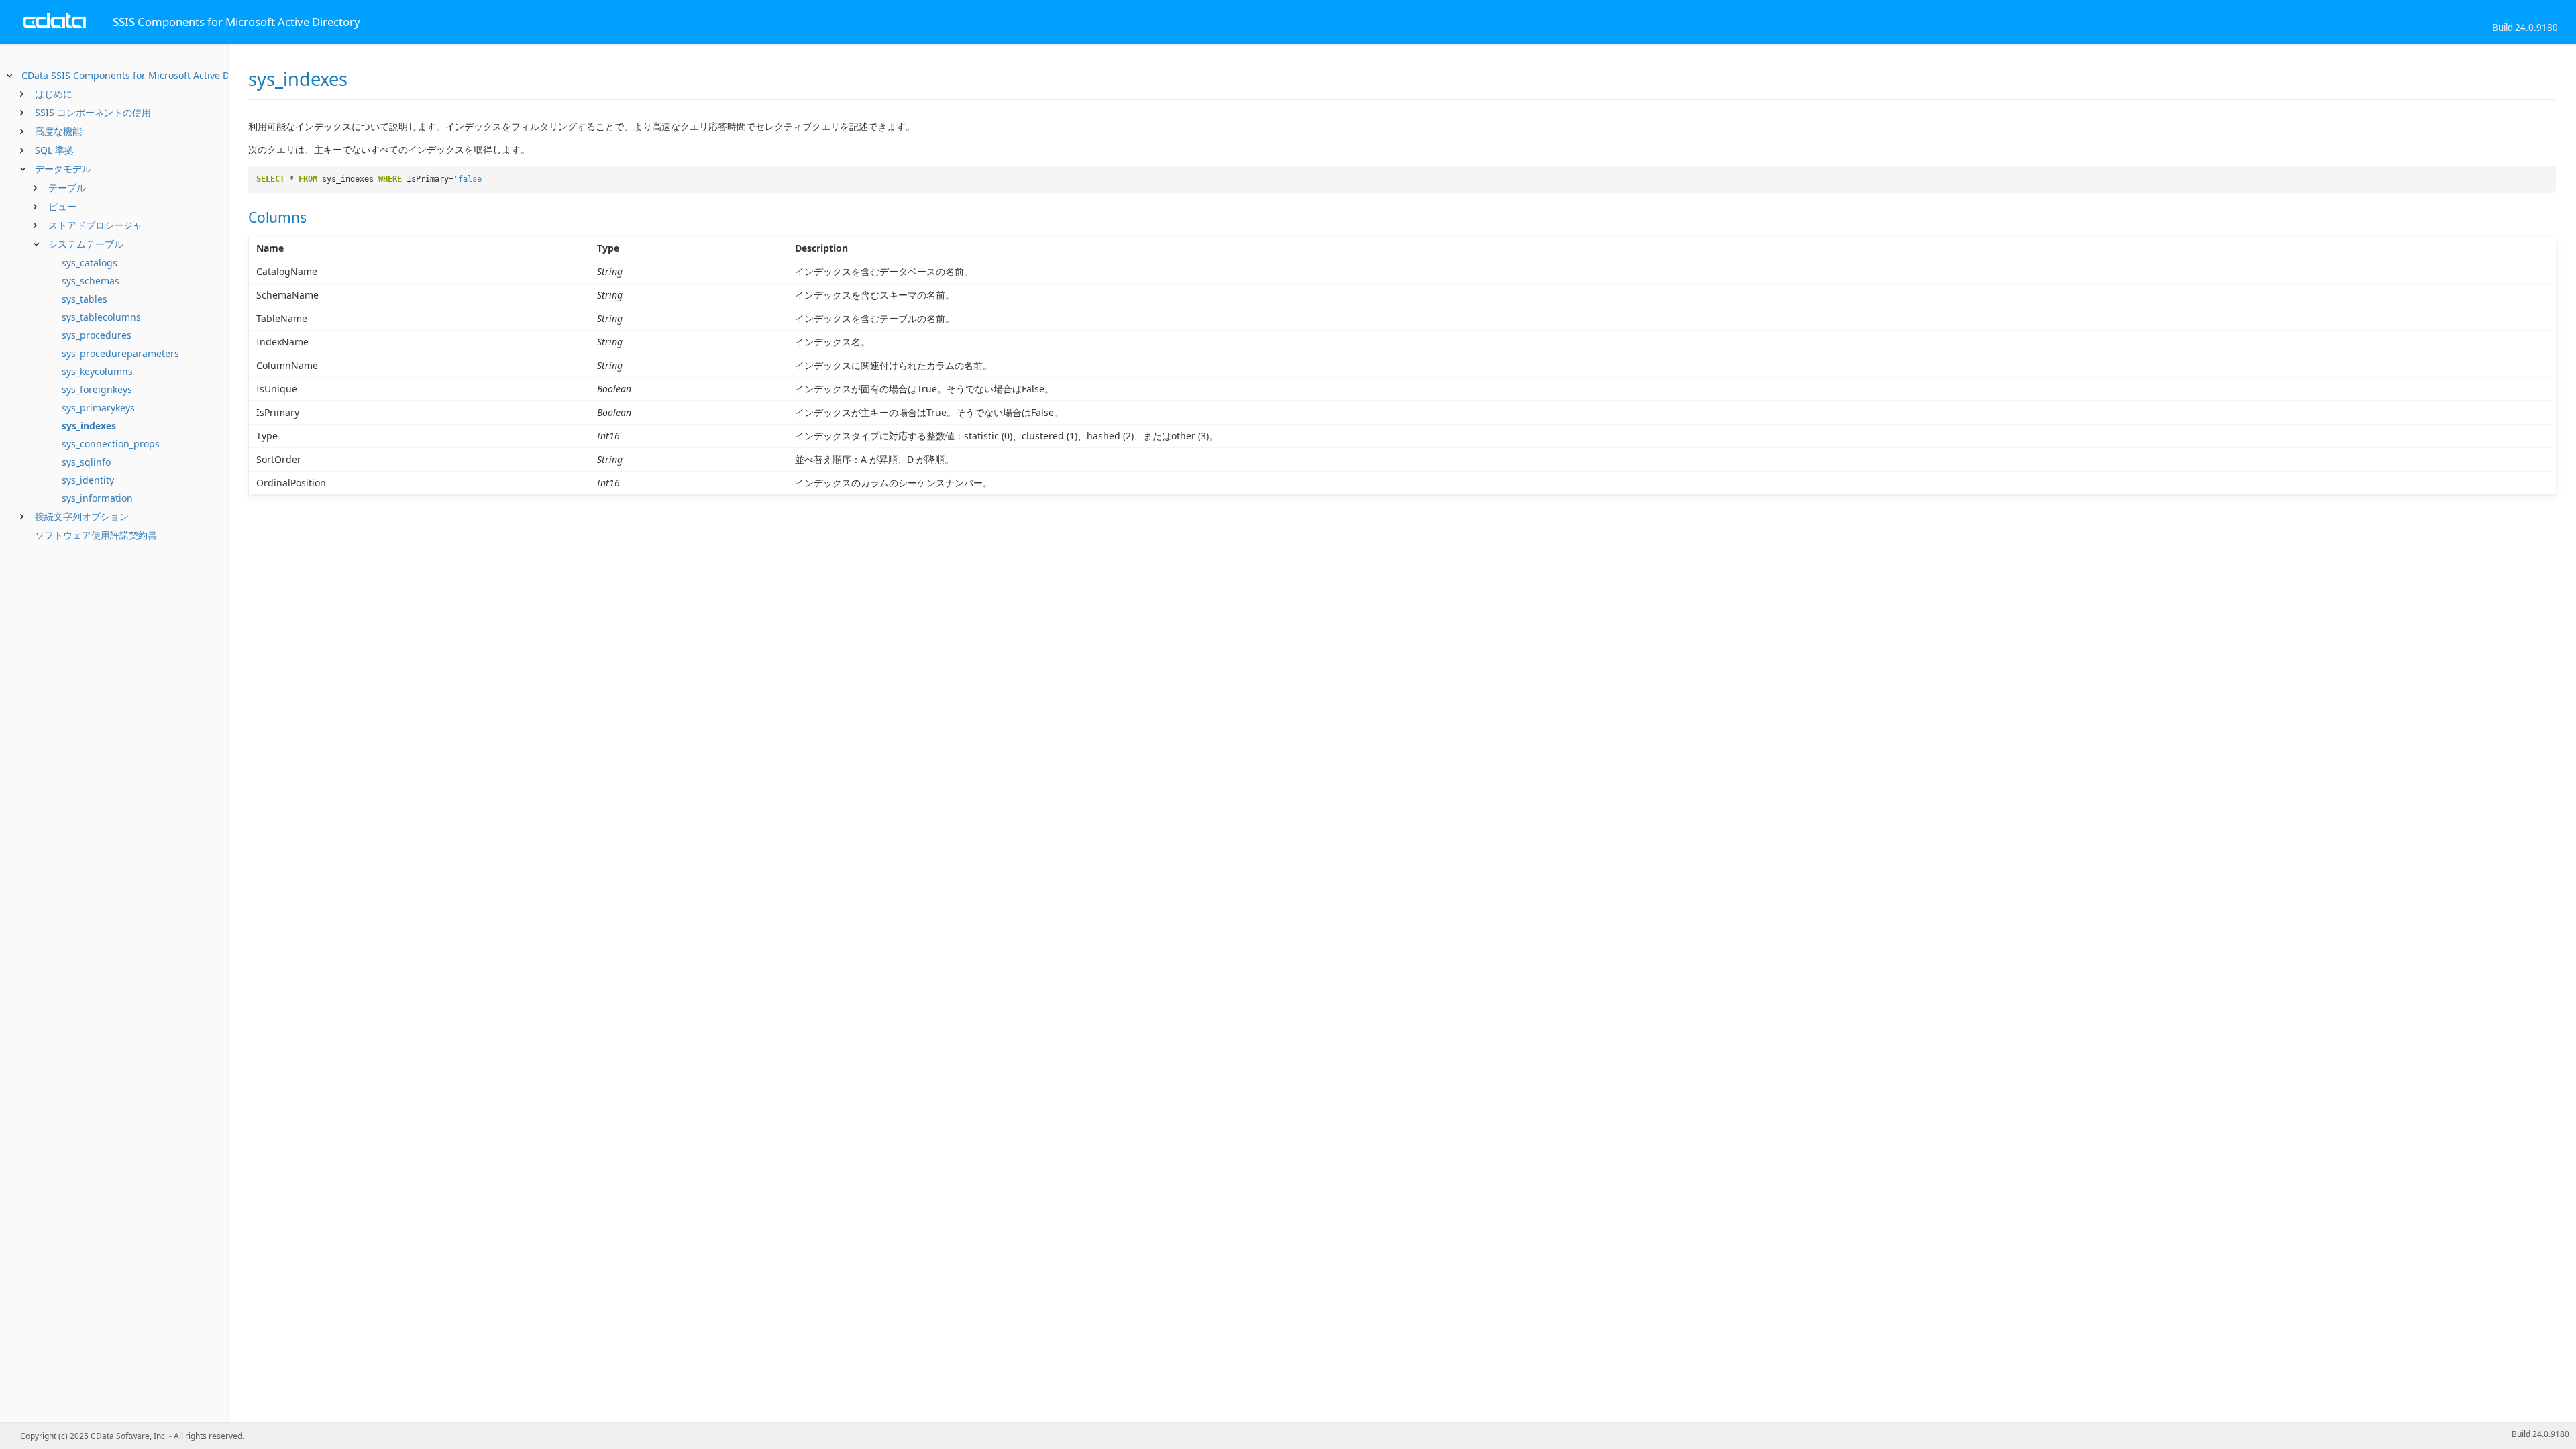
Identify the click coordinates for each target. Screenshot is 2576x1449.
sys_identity (88, 480)
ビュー (62, 206)
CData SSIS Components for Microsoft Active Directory (143, 75)
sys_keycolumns (97, 371)
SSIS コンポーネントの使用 (93, 112)
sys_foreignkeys (97, 389)
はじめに (54, 94)
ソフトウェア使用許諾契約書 (96, 535)
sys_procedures (97, 335)
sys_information (97, 498)
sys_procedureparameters (120, 353)
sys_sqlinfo (86, 462)
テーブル (67, 187)
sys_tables (85, 299)
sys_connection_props (111, 444)
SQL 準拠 (54, 150)
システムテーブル (86, 244)
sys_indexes (89, 426)
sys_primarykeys (98, 408)
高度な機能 (58, 131)
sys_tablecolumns (101, 317)
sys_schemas (91, 281)
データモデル (63, 169)
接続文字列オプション (82, 516)
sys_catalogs (90, 263)
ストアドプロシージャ (95, 225)
